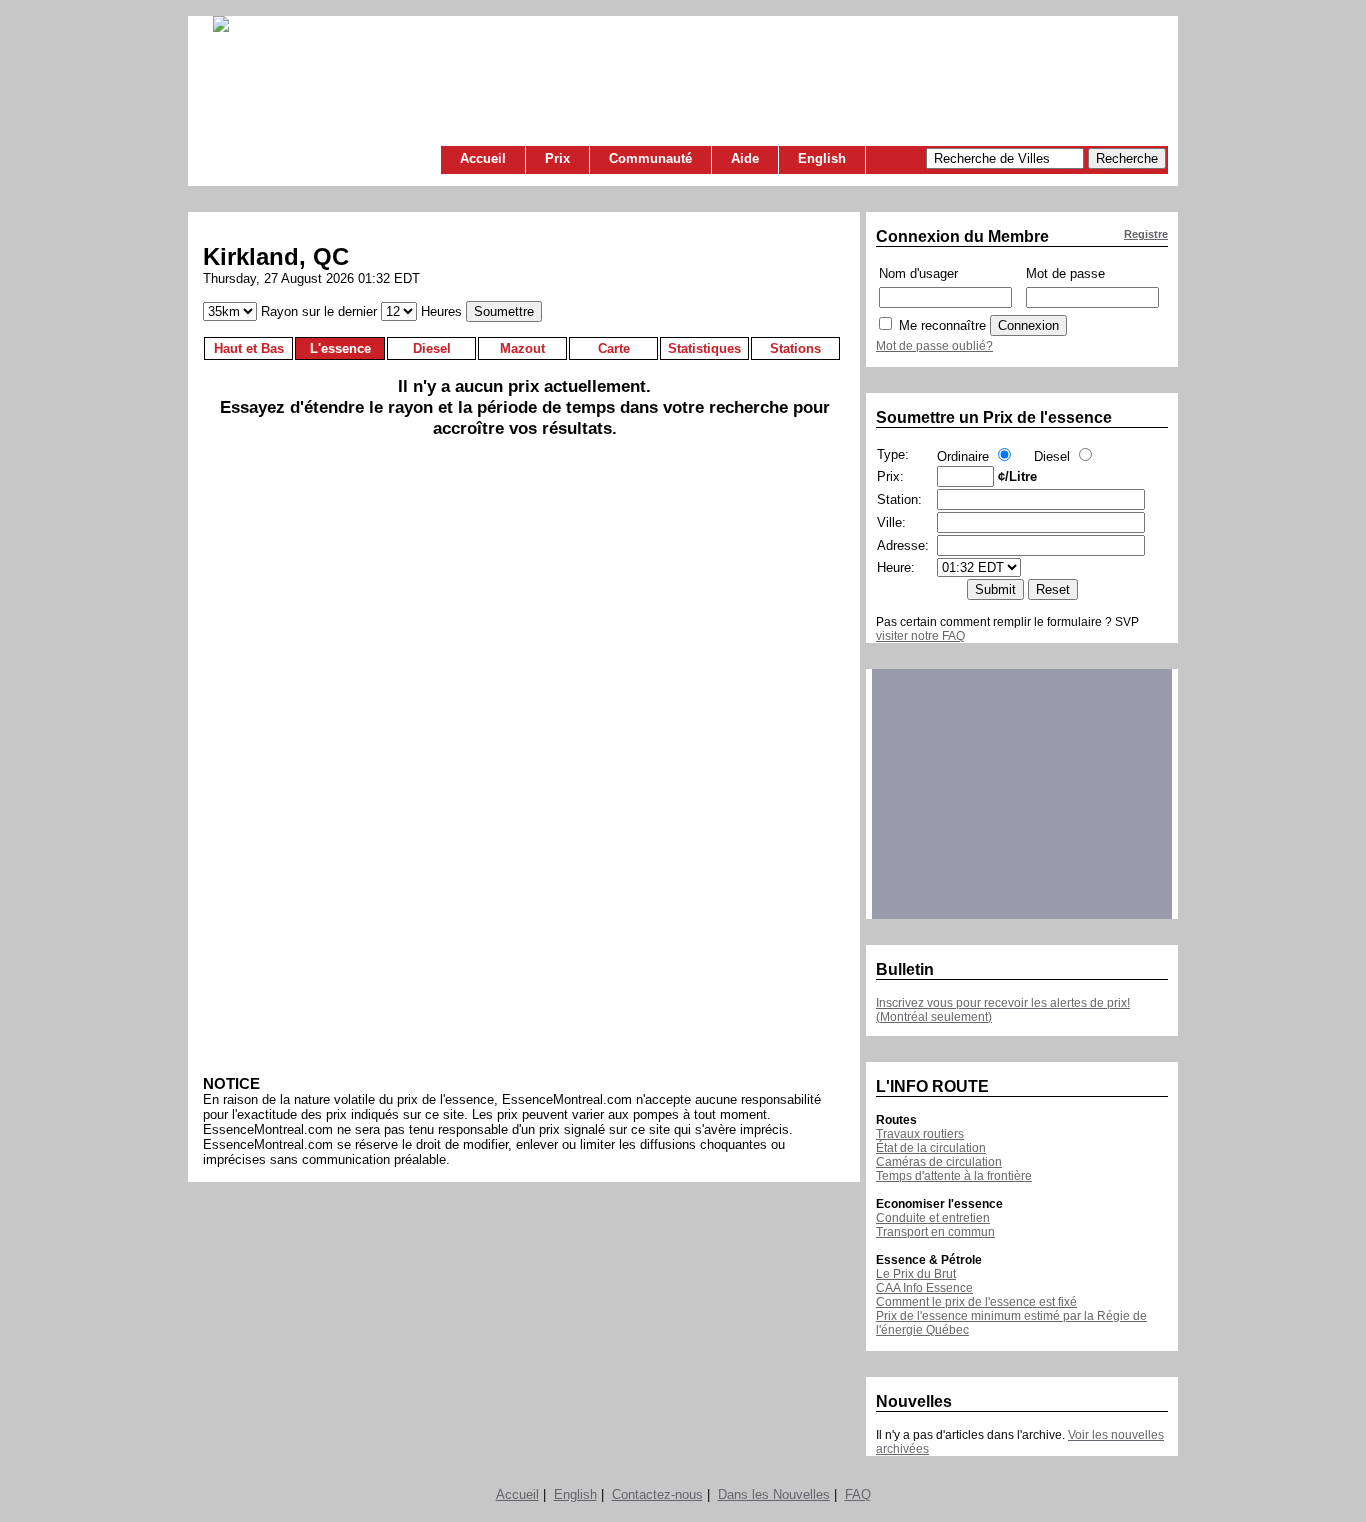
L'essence (340, 348)
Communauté (650, 158)
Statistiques (704, 348)
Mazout (522, 348)
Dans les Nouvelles (774, 1494)
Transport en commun (935, 1232)
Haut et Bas (249, 348)
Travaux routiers (920, 1134)
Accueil (483, 158)
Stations (795, 348)
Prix (557, 158)
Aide (745, 158)
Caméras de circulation (939, 1162)
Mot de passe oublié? (934, 346)
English (822, 158)
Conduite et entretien (933, 1218)
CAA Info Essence (924, 1288)
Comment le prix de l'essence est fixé (976, 1302)
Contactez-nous (657, 1494)
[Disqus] (524, 764)
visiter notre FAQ (920, 636)
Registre (1146, 234)
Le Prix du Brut (916, 1274)
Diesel (432, 348)
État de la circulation (931, 1148)
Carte (614, 348)
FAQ (858, 1494)
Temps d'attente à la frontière (954, 1176)
